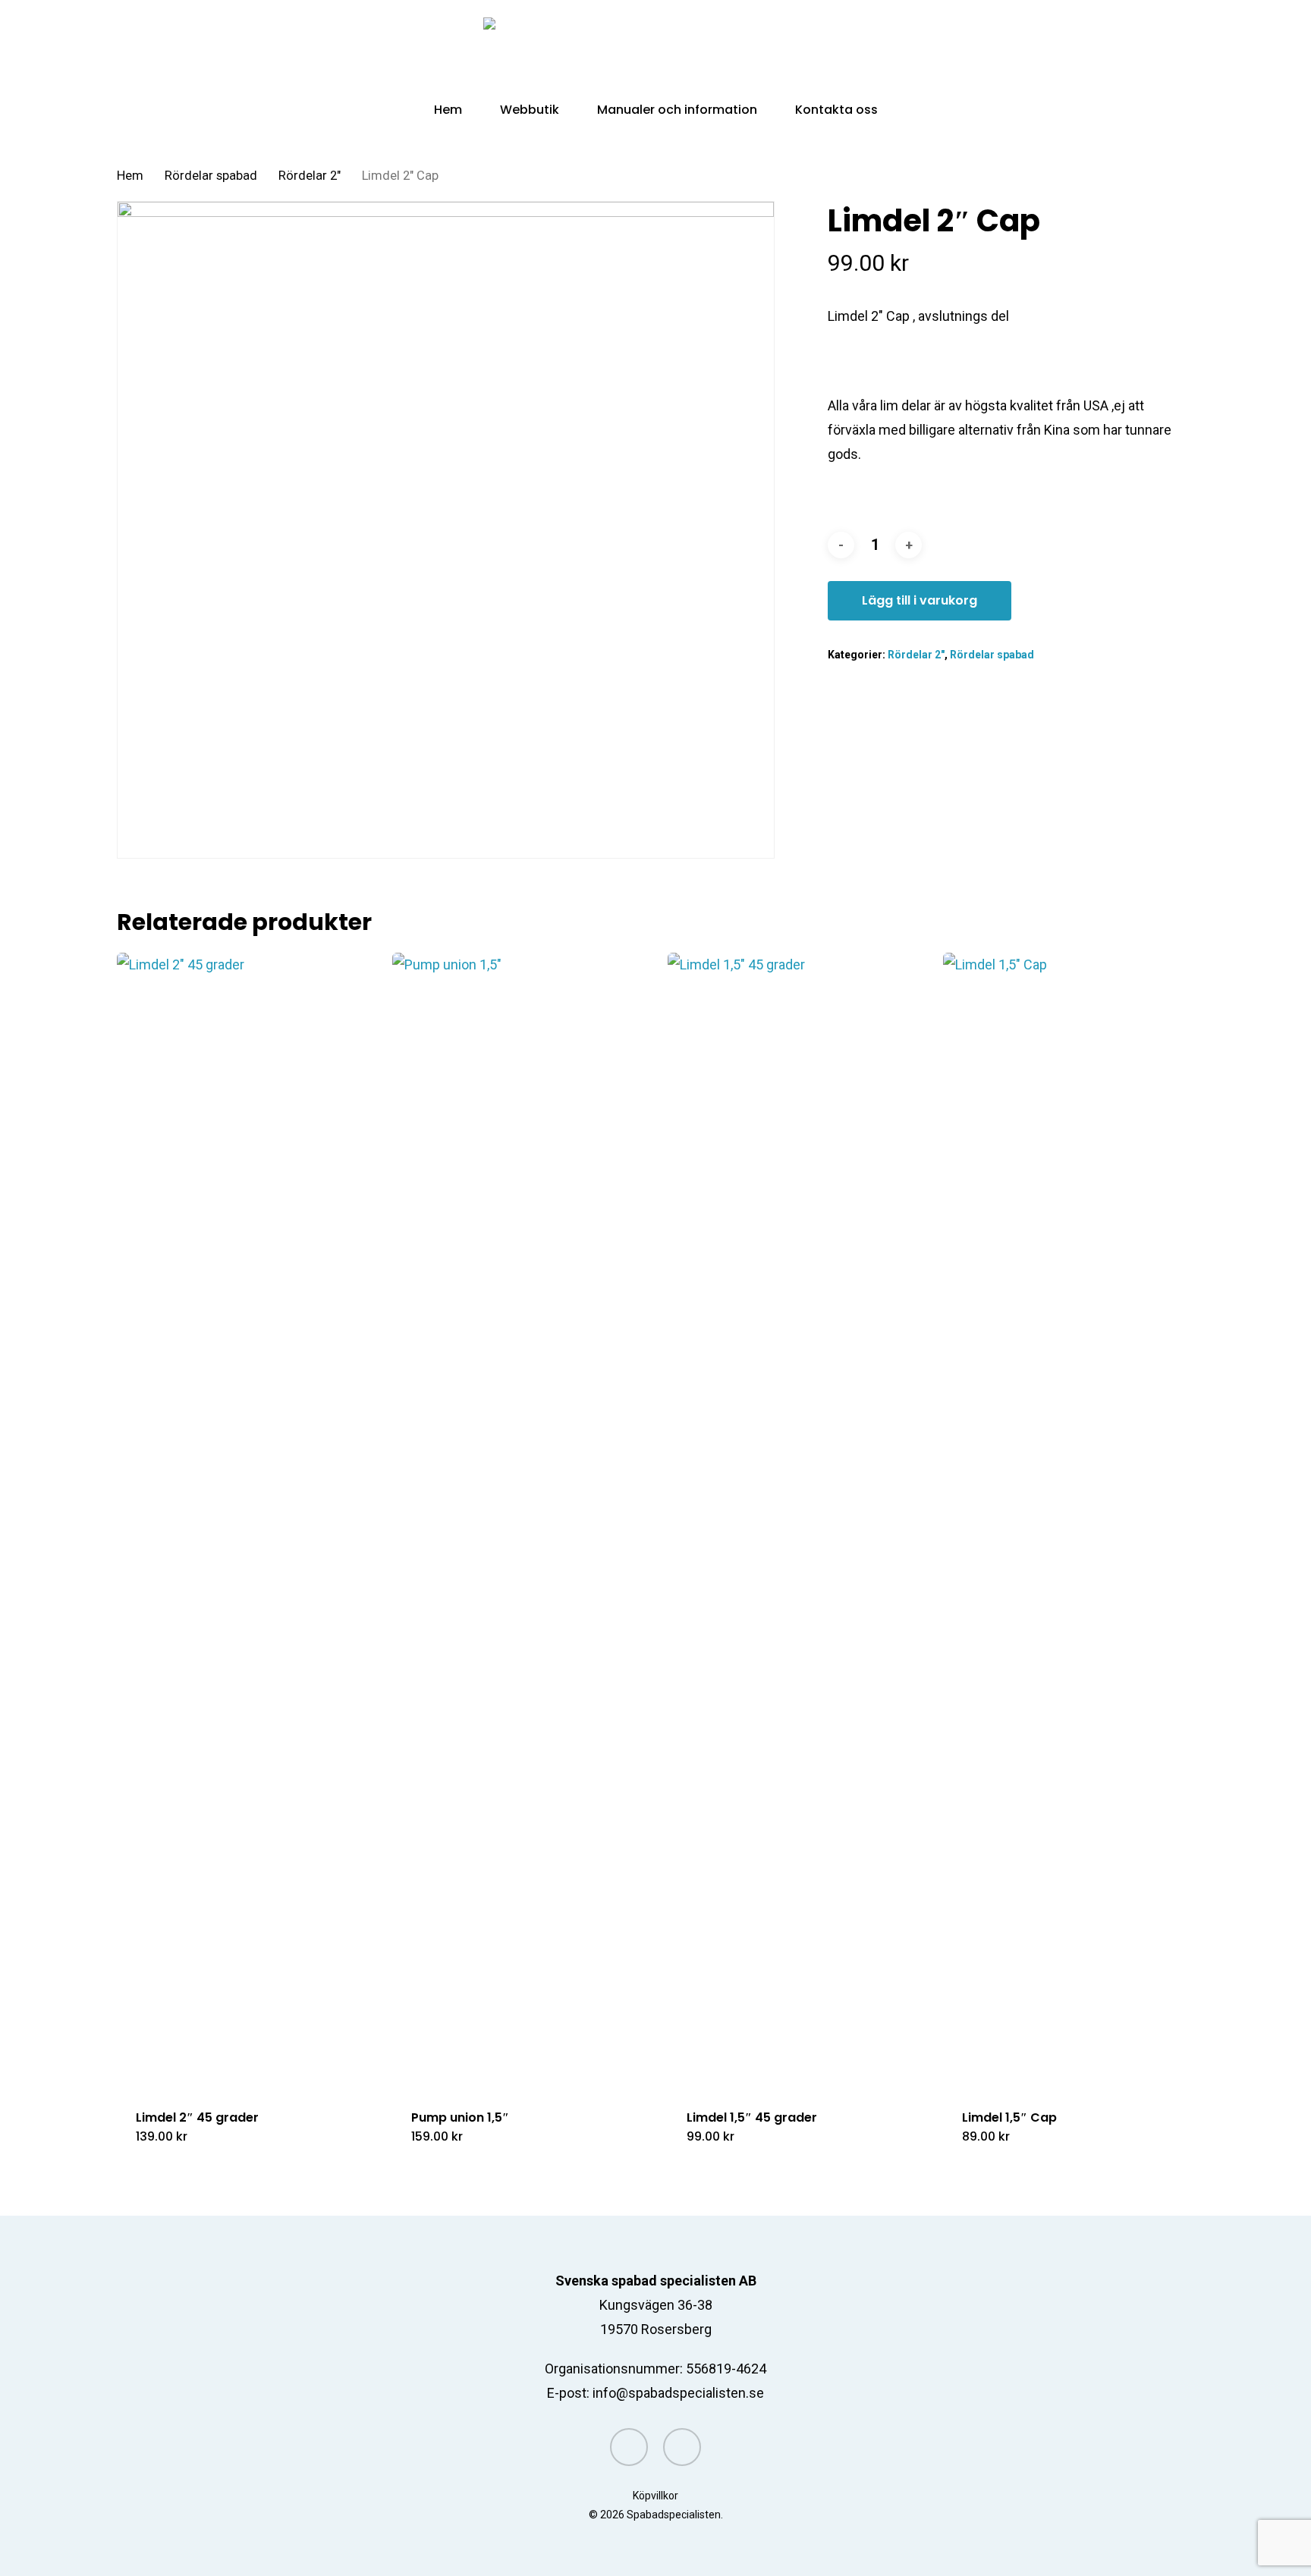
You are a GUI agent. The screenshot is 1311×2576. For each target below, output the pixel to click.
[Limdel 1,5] (798, 1522)
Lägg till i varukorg (920, 600)
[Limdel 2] (247, 1522)
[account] (1147, 52)
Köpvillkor (655, 2496)
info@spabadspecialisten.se (678, 2393)
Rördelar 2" (310, 176)
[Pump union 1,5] (523, 1522)
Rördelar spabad (211, 176)
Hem (130, 176)
